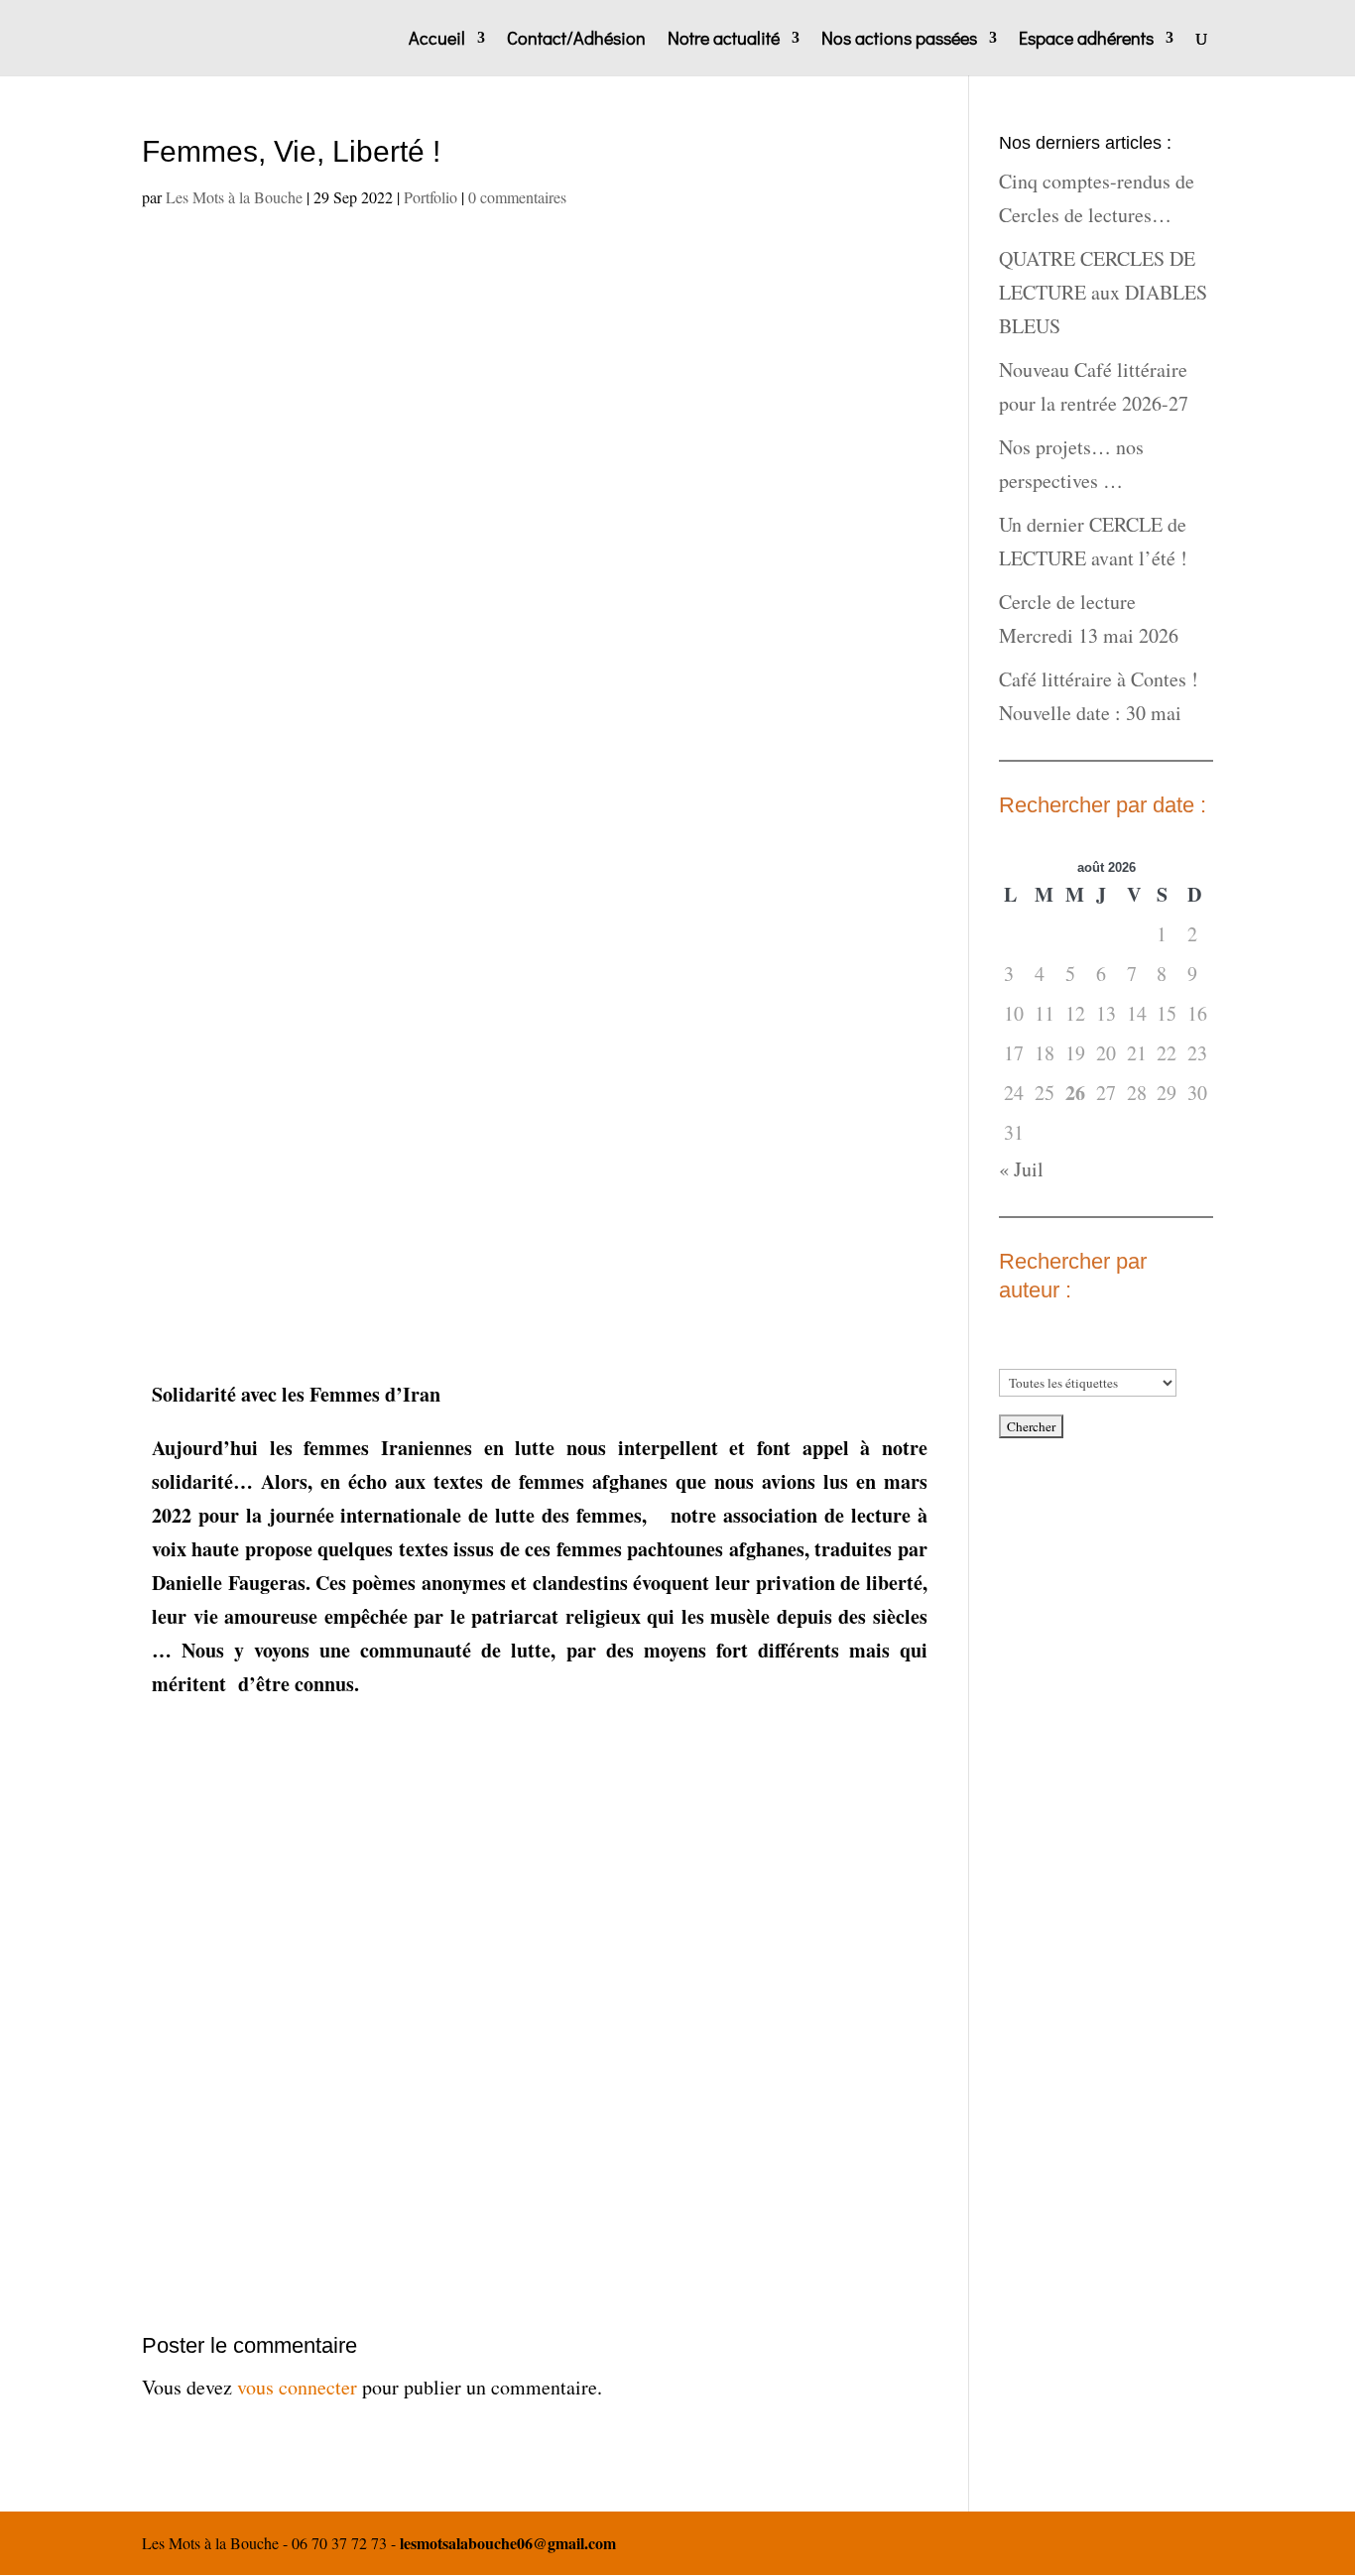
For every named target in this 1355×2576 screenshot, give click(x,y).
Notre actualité (724, 40)
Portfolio (431, 197)
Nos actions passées (899, 40)
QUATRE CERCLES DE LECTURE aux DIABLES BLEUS (1103, 292)
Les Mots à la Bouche (234, 197)
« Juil (1021, 1169)
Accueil (437, 40)
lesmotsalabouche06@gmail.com (508, 2543)
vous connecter (297, 2387)
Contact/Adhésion (576, 40)
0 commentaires (517, 197)
